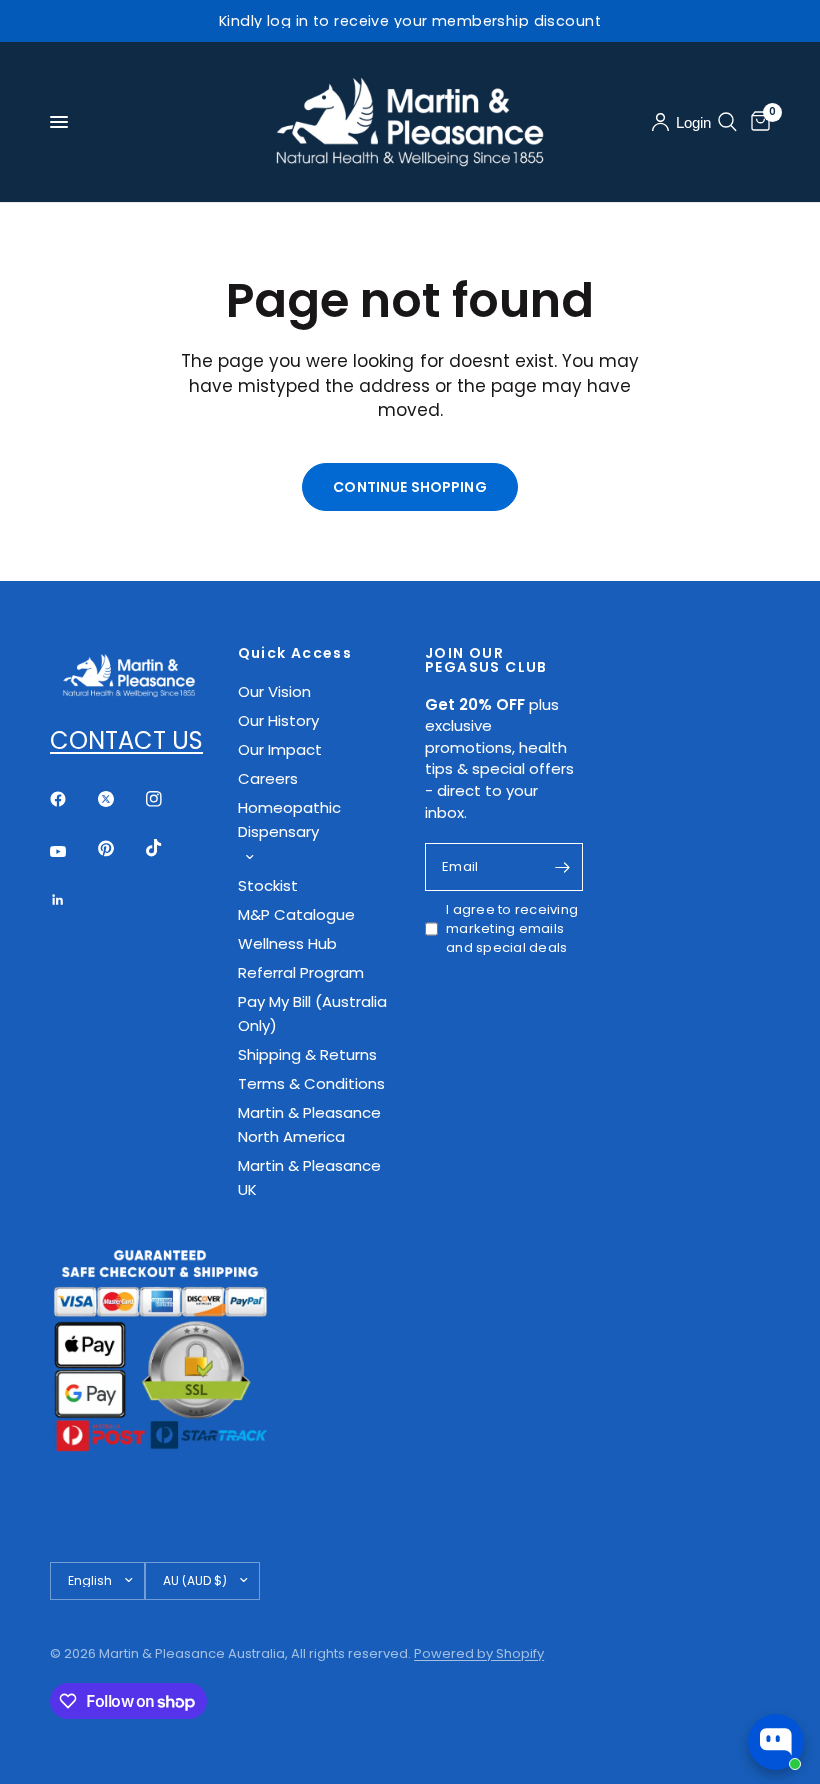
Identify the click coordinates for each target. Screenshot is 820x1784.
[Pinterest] (120, 848)
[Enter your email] (563, 867)
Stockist (268, 885)
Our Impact (280, 749)
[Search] (727, 122)
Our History (278, 720)
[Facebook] (72, 799)
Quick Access (295, 653)
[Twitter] (120, 799)
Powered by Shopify (479, 1653)
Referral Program (301, 972)
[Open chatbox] (776, 1742)
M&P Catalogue (296, 914)
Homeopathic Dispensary (289, 819)
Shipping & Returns (307, 1054)
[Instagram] (168, 799)
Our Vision (274, 691)
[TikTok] (168, 848)
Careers (268, 778)
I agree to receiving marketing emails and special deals (512, 928)
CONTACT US (126, 740)
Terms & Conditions (311, 1083)
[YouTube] (72, 851)
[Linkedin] (72, 900)
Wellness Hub (287, 943)
